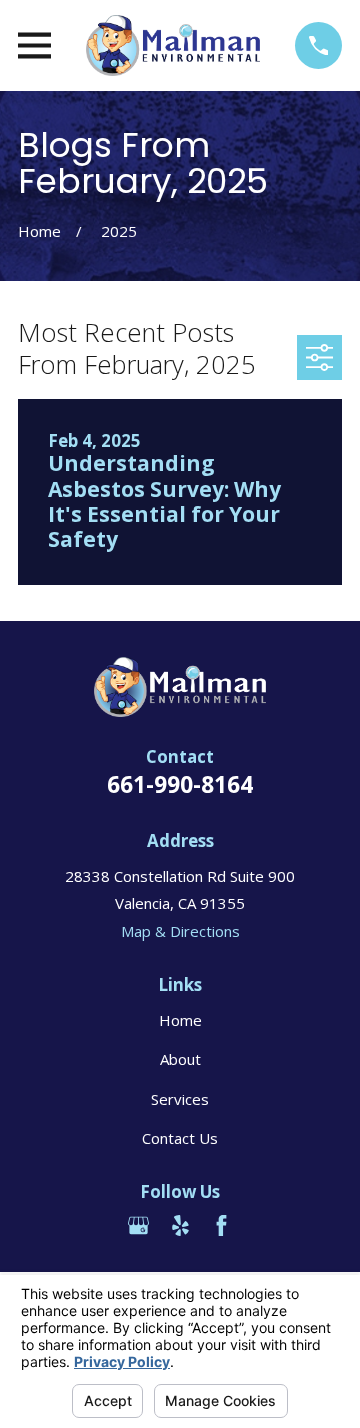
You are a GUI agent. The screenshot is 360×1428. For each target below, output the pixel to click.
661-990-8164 (180, 784)
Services (180, 1099)
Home (180, 1020)
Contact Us (180, 1138)
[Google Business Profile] (138, 1225)
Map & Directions (180, 931)
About (180, 1059)
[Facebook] (221, 1225)
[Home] (172, 45)
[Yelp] (180, 1225)
